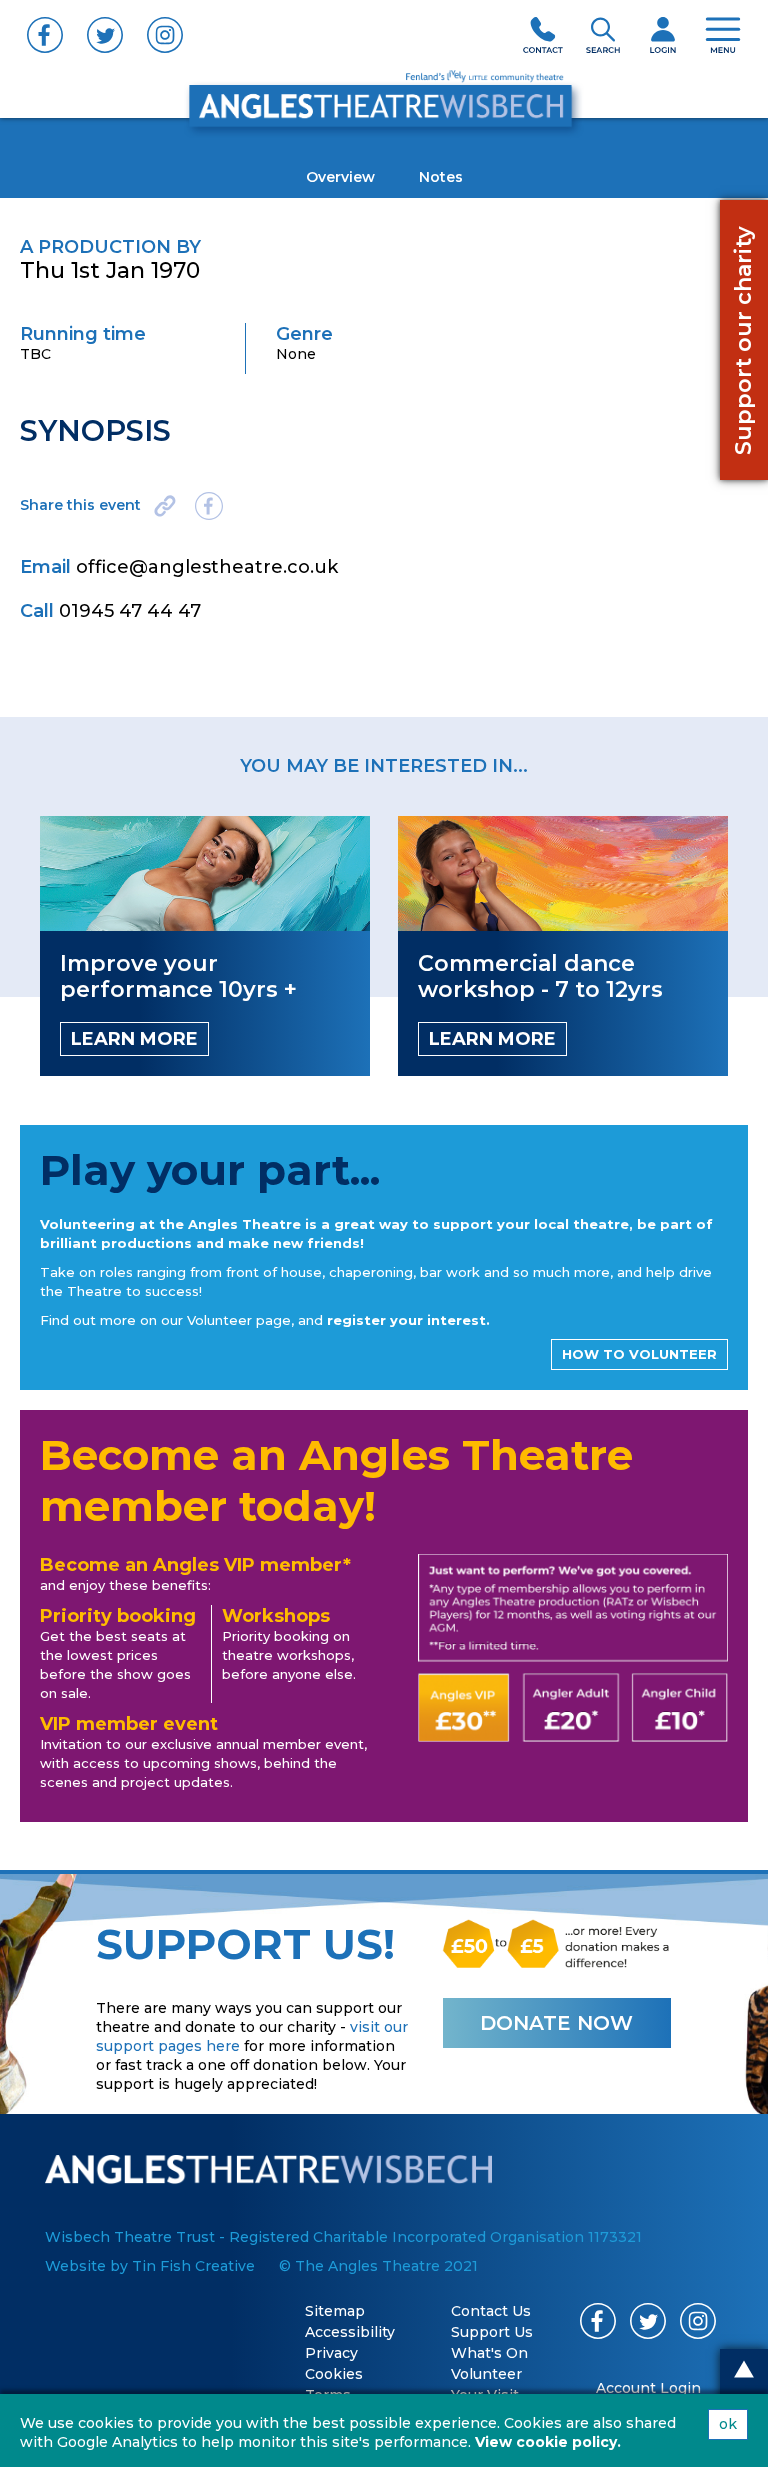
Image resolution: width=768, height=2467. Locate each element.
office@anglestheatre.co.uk (207, 567)
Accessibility (350, 2332)
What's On (489, 2353)
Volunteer (486, 2374)
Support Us (492, 2332)
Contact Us (491, 2311)
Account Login (648, 2388)
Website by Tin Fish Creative (150, 2266)
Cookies (334, 2374)
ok (728, 2424)
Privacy (331, 2353)
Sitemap (335, 2311)
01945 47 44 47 (130, 611)
